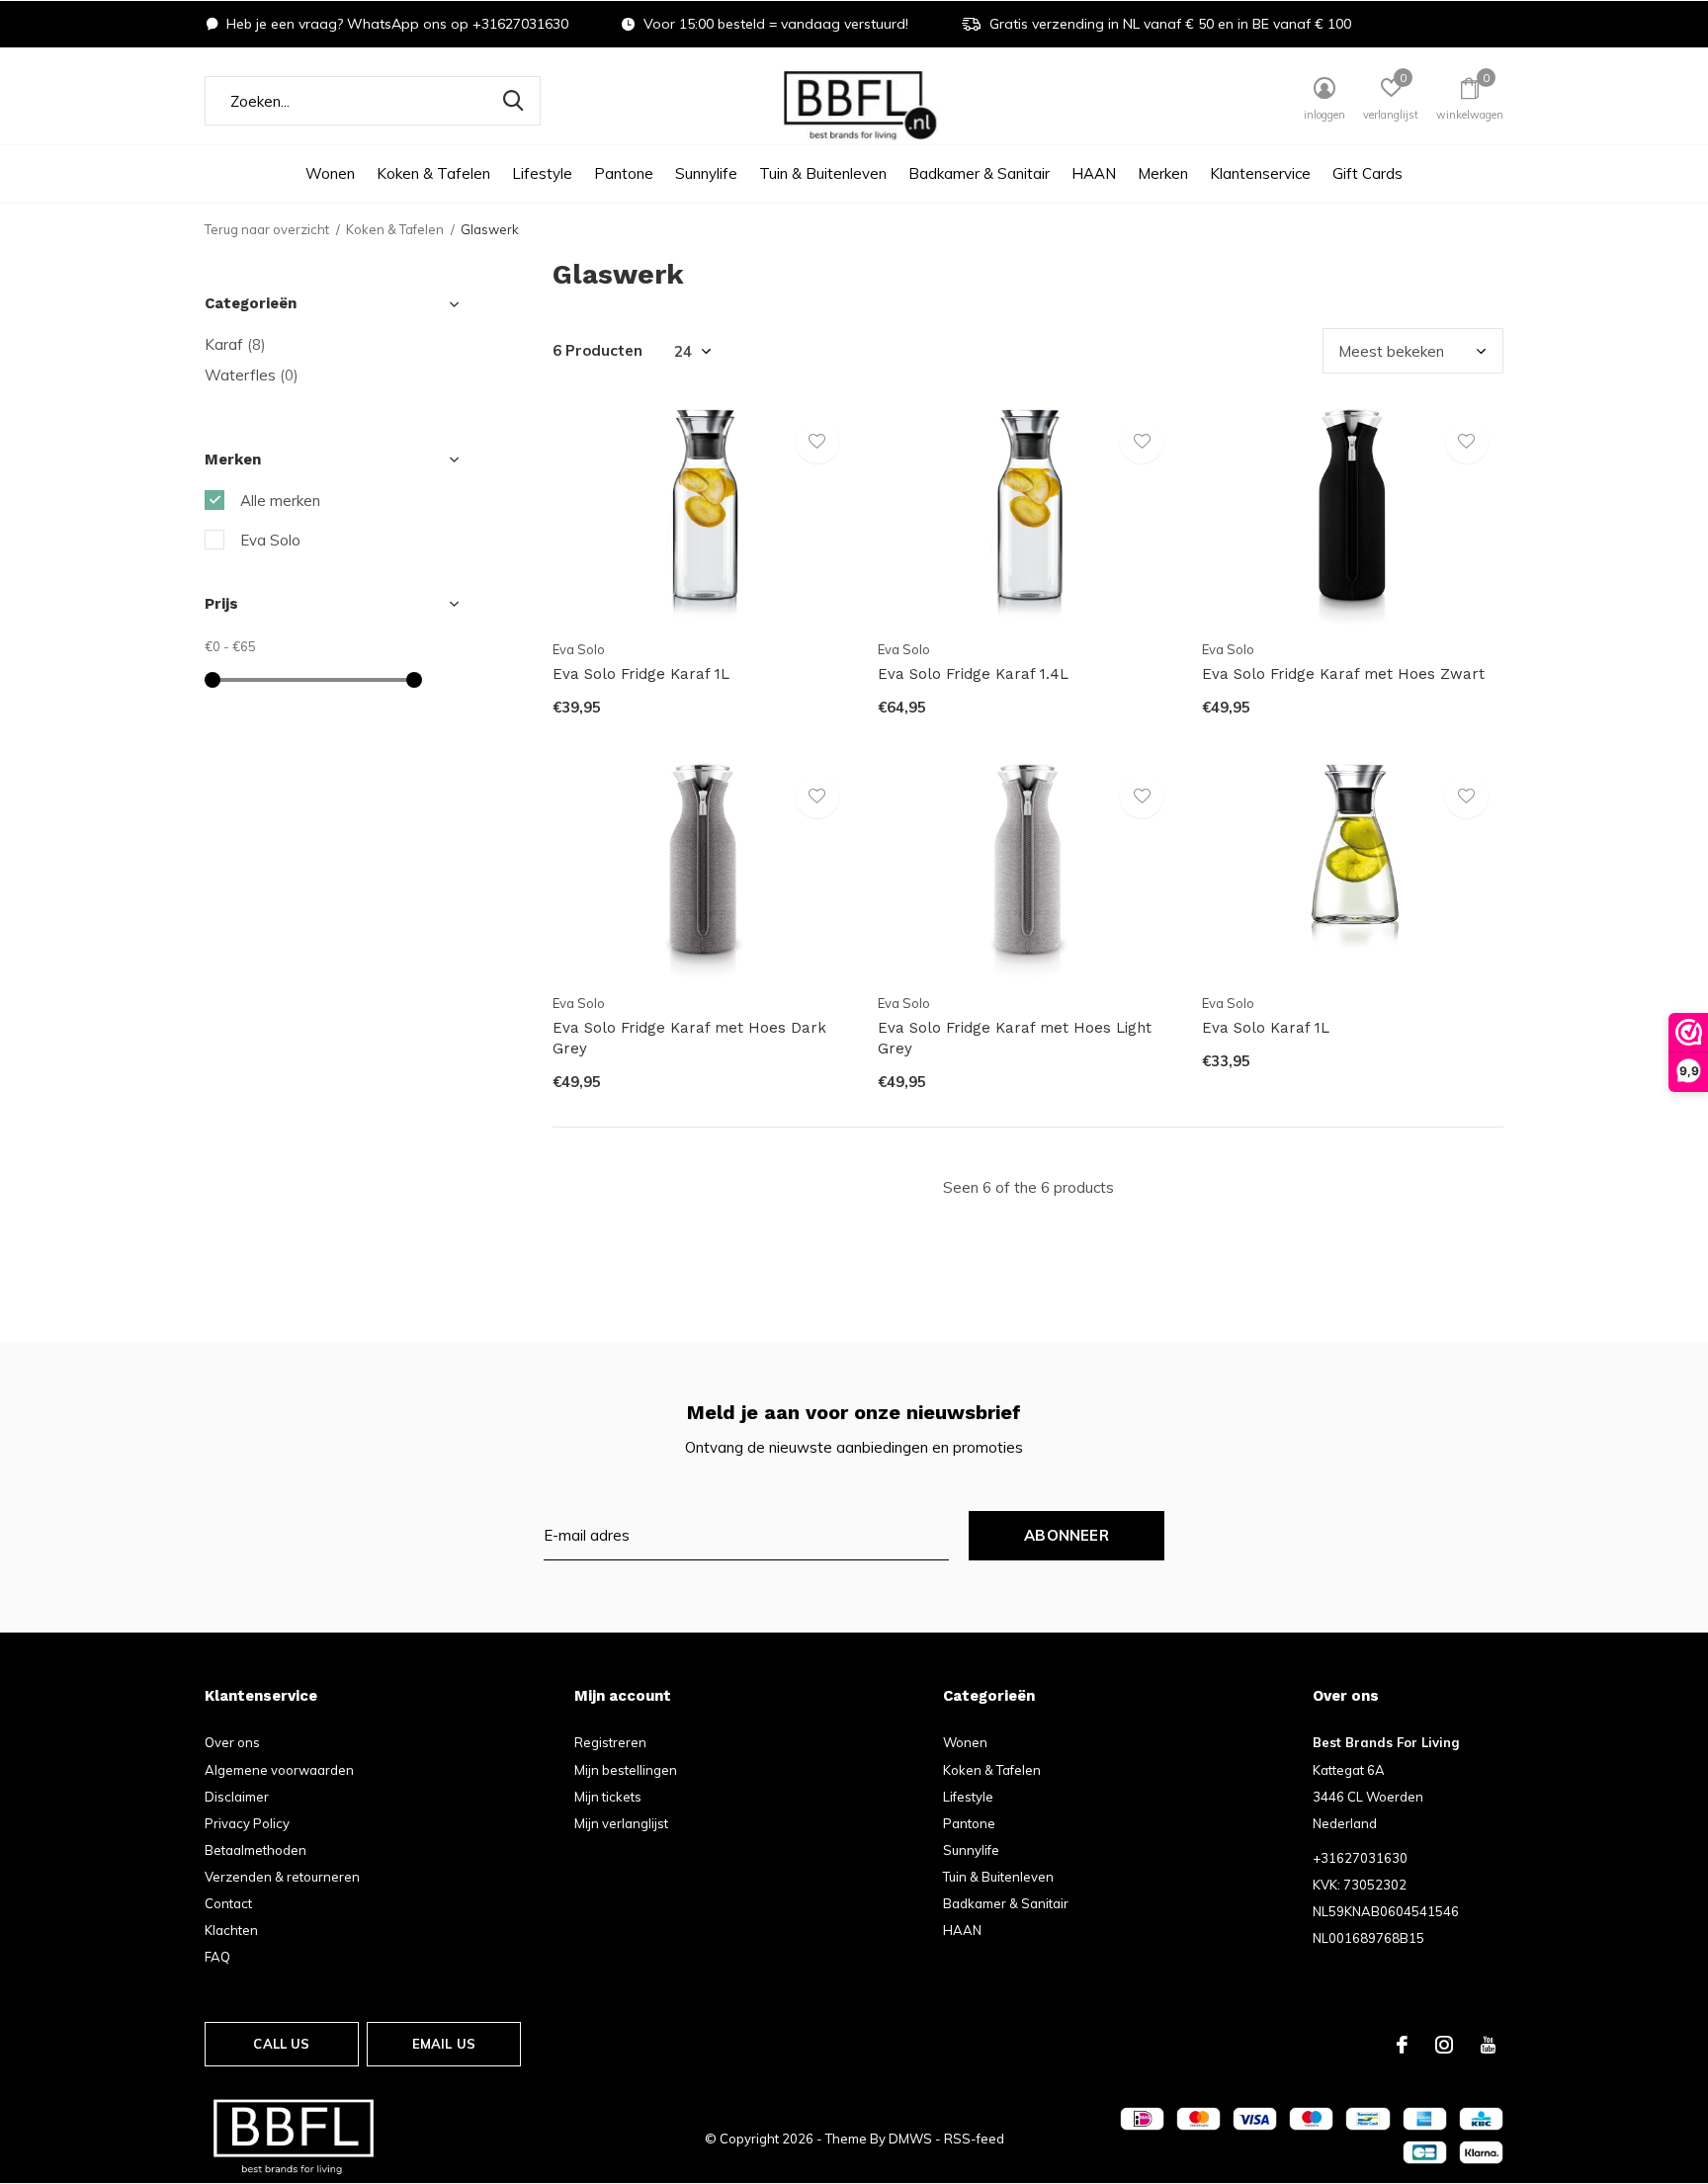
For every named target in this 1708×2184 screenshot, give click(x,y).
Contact (228, 1903)
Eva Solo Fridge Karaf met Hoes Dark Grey (689, 1038)
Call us (281, 2044)
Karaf (235, 344)
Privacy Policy (247, 1823)
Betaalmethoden (256, 1850)
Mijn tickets (608, 1797)
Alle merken (280, 501)
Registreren (610, 1742)
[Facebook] (1402, 2045)
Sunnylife (706, 173)
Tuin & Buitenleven (823, 173)
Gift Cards (1367, 173)
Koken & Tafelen (433, 173)
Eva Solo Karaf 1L (1266, 1028)
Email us (444, 2044)
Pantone (624, 173)
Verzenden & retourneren (282, 1877)
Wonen (330, 173)
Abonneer (1067, 1535)
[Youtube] (1488, 2045)
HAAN (1094, 173)
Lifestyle (542, 173)
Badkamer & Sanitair (979, 173)
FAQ (217, 1957)
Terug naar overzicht (267, 229)
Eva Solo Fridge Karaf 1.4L (973, 674)
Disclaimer (237, 1797)
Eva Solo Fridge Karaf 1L (641, 674)
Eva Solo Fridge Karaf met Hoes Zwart (1343, 674)
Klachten (231, 1930)
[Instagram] (1444, 2045)
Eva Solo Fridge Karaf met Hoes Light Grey (1015, 1038)
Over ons (232, 1742)
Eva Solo (270, 540)
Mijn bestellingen (626, 1770)
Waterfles (252, 375)
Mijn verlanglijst (621, 1823)
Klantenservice (1260, 173)
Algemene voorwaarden (279, 1770)
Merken (1163, 173)
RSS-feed (974, 2139)
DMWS (910, 2139)
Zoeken (513, 101)
